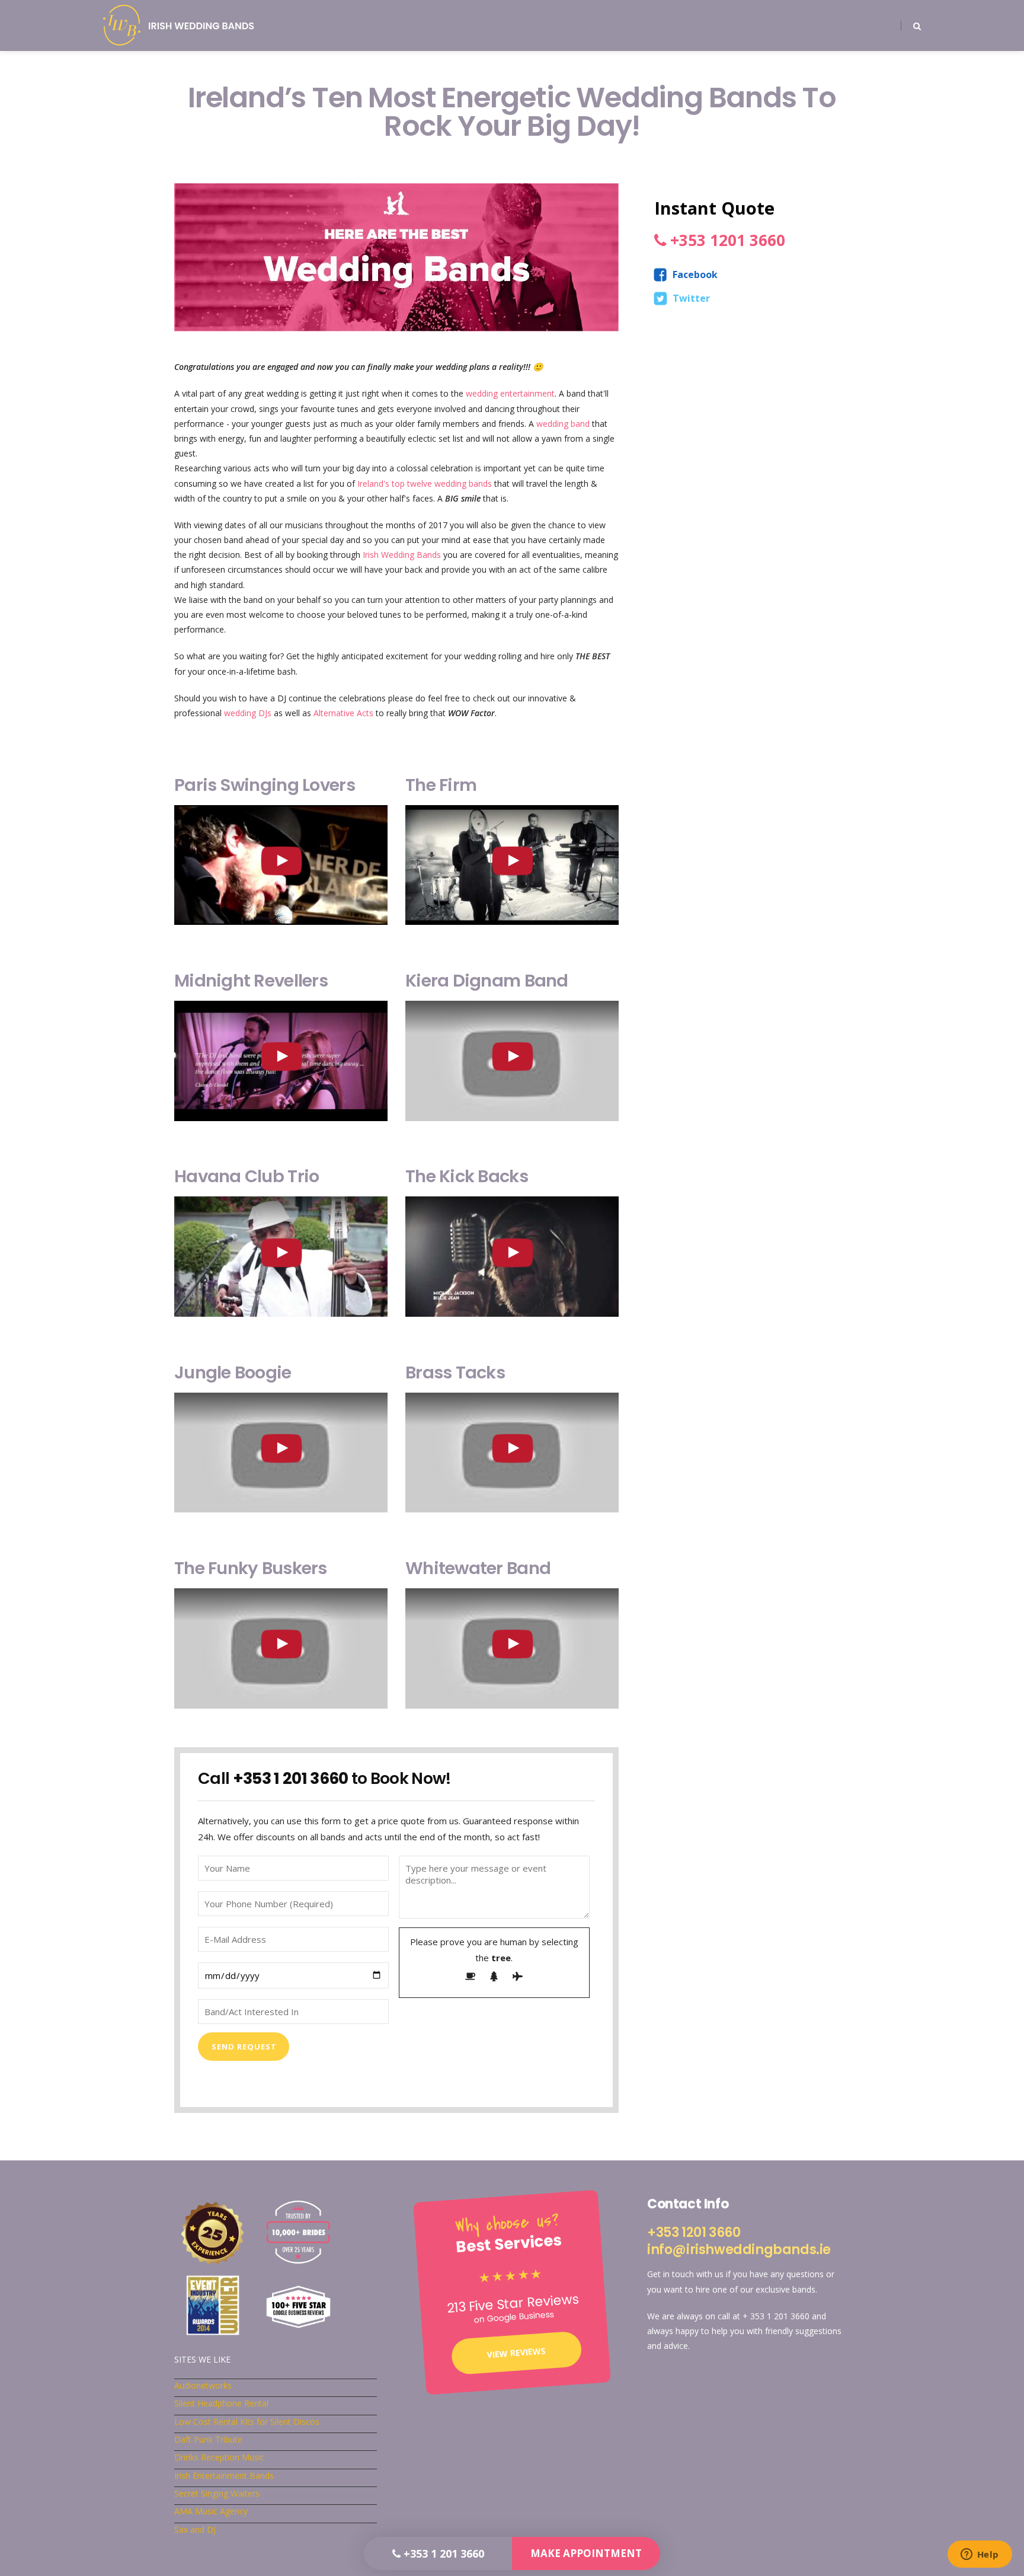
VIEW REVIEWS (516, 2352)
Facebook (695, 274)
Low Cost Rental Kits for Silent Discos (247, 2422)
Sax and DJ (195, 2529)
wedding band (563, 424)
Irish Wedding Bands (402, 555)
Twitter (691, 298)
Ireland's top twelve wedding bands (425, 483)
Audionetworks (203, 2385)
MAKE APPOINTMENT (586, 2553)
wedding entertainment (510, 393)
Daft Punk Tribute (208, 2439)
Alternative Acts (343, 713)
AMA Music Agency (211, 2511)
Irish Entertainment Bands (224, 2476)
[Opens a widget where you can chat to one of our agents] (980, 2555)
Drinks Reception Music (219, 2457)
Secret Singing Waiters (217, 2493)
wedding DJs (248, 713)
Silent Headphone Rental (221, 2403)
